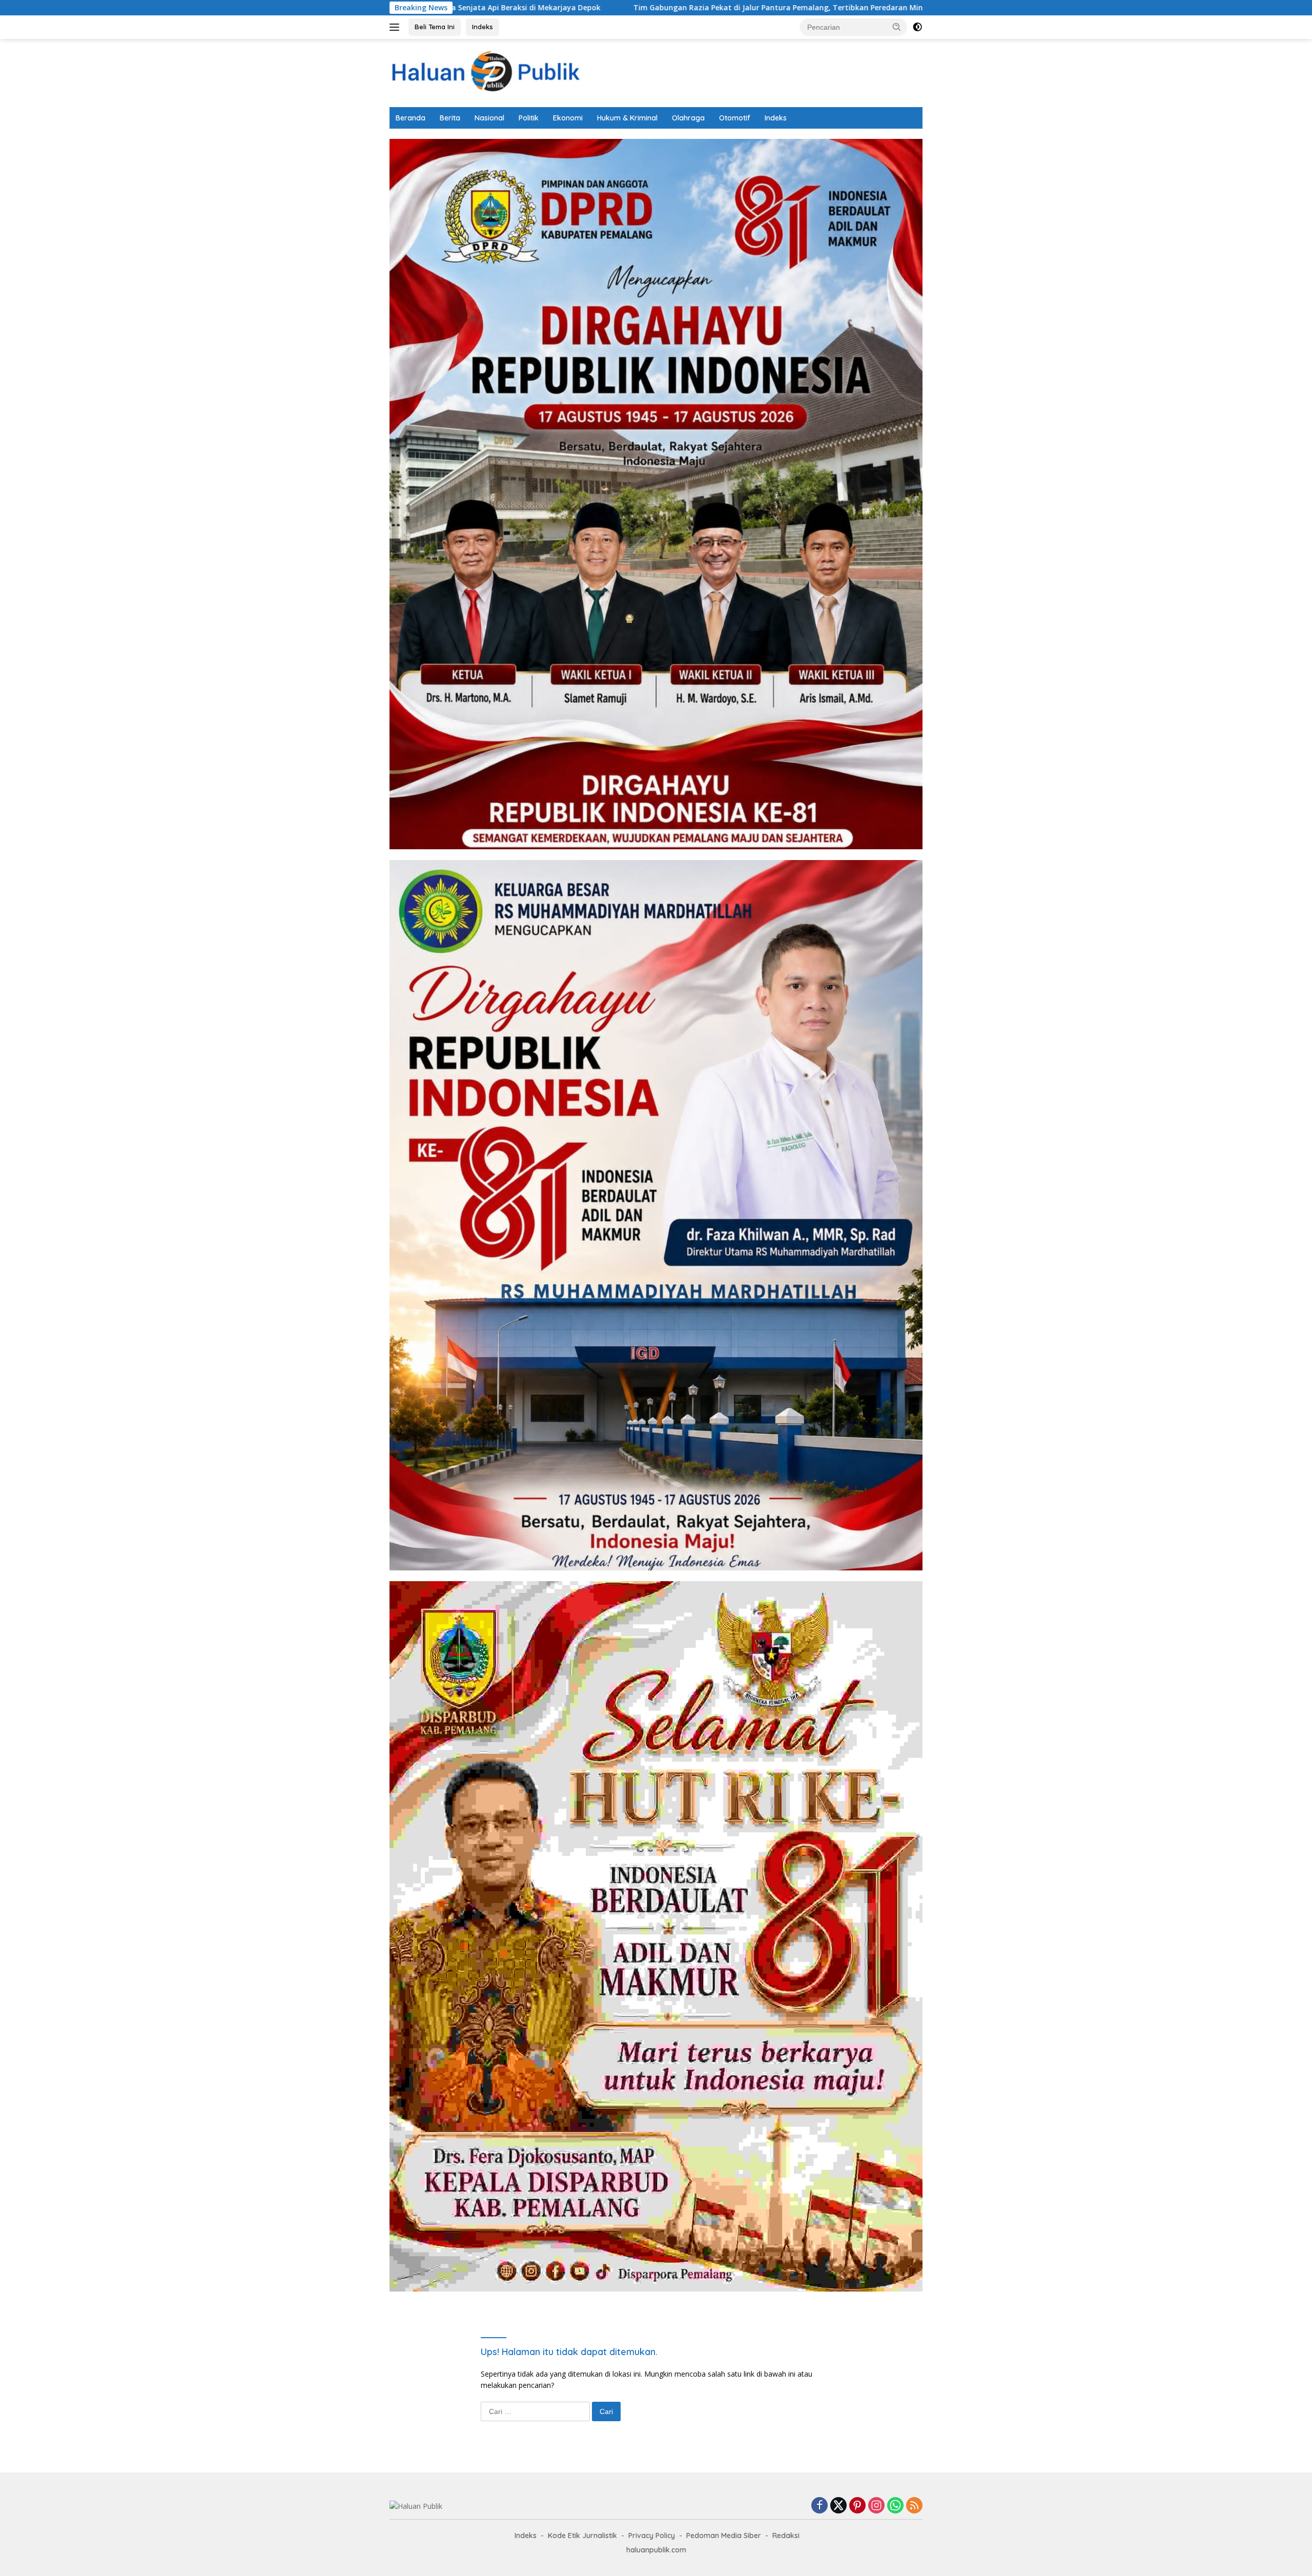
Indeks (483, 27)
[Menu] (396, 27)
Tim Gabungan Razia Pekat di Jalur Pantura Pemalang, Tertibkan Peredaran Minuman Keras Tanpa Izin (591, 8)
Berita (450, 118)
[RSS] (914, 2506)
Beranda (411, 118)
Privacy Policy (652, 2536)
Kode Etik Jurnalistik (582, 2536)
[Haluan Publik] (489, 72)
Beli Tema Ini (435, 27)
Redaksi (786, 2536)
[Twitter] (838, 2506)
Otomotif (735, 118)
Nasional (489, 118)
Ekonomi (568, 118)
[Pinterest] (857, 2506)
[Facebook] (819, 2506)
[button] (897, 27)
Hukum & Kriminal (627, 118)
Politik (529, 118)
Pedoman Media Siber (724, 2536)
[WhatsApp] (895, 2506)
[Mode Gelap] (917, 27)
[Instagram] (876, 2506)
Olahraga (688, 118)
